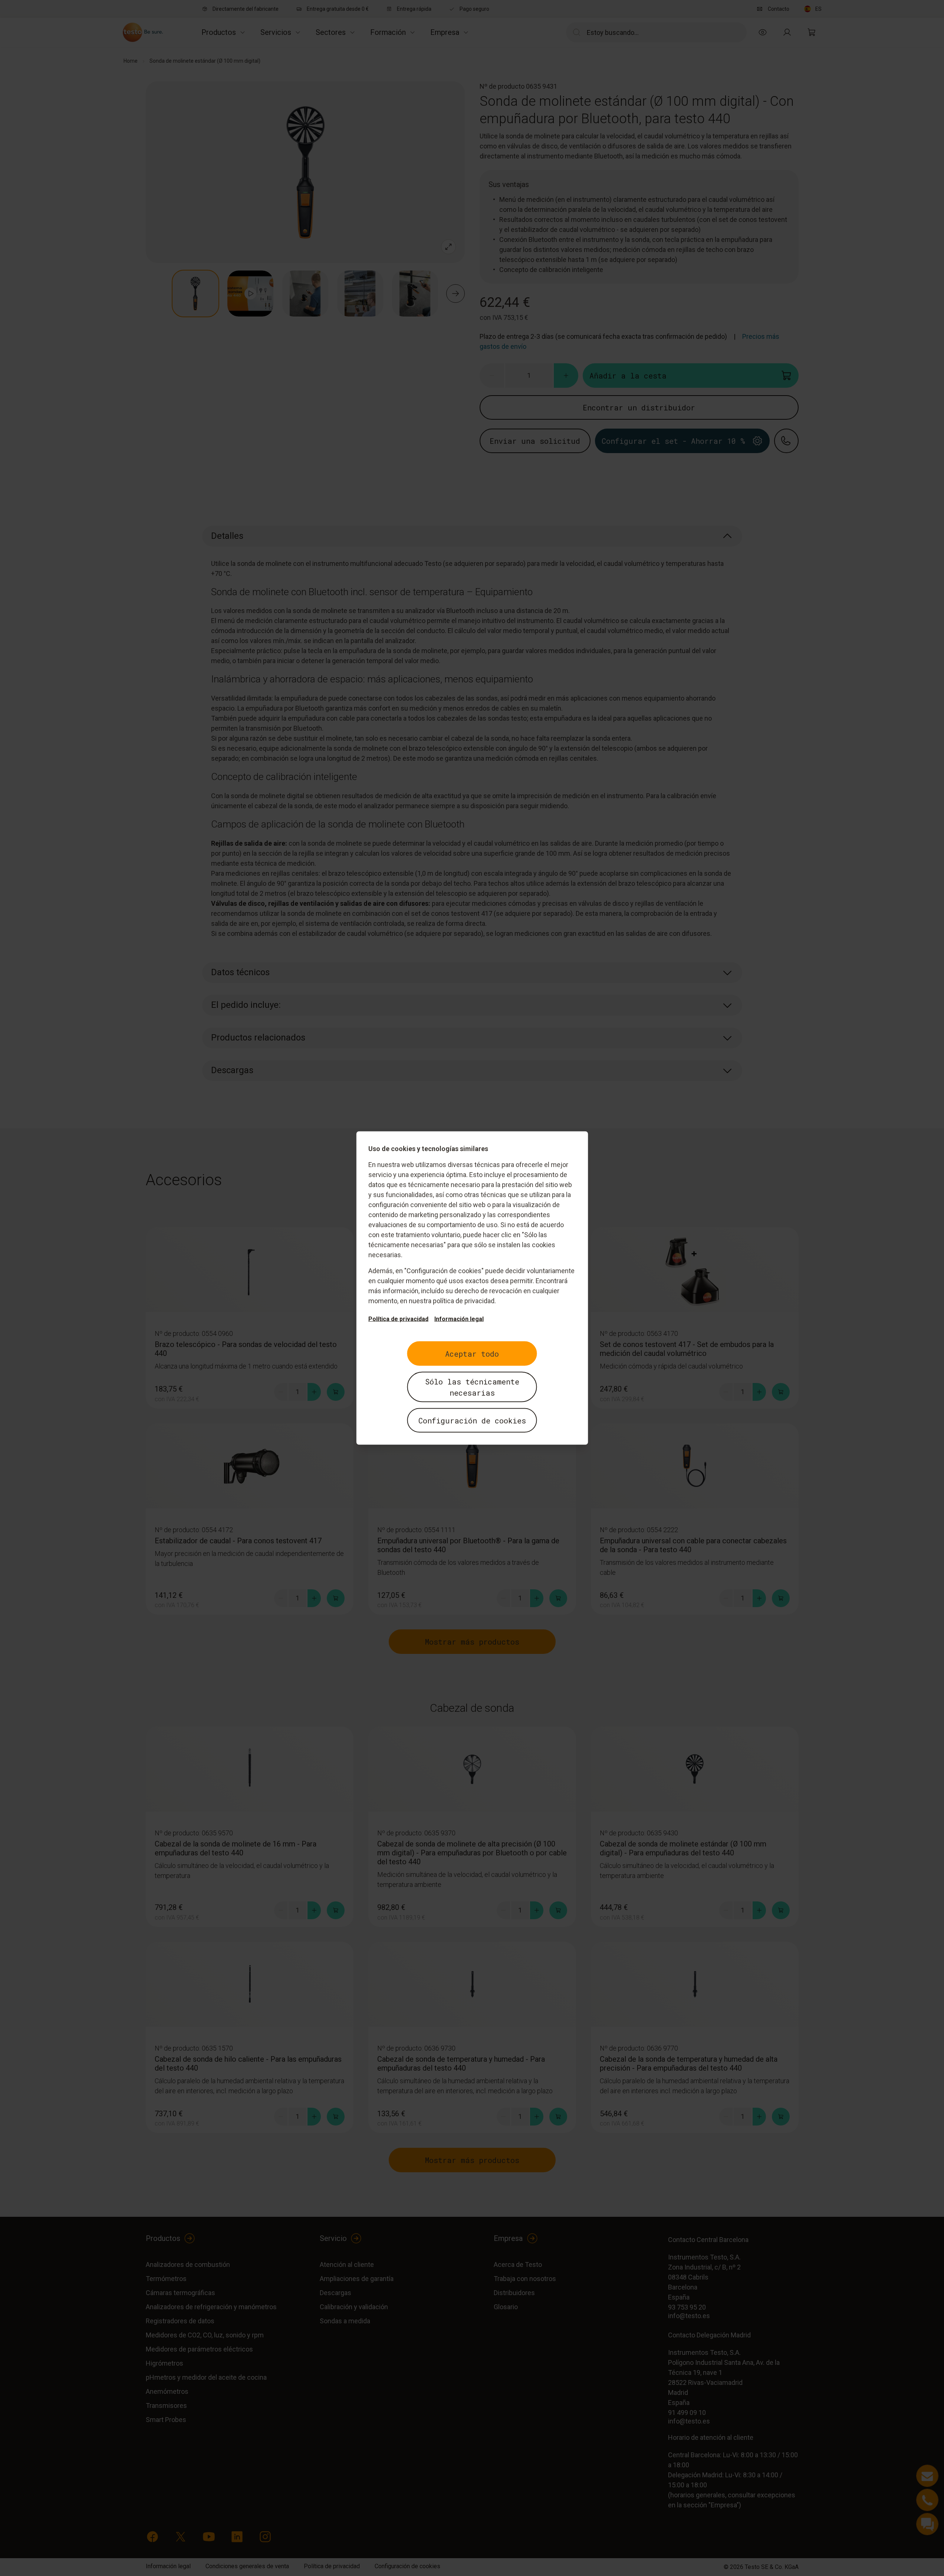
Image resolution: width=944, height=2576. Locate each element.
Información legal (459, 1319)
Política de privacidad (398, 1319)
